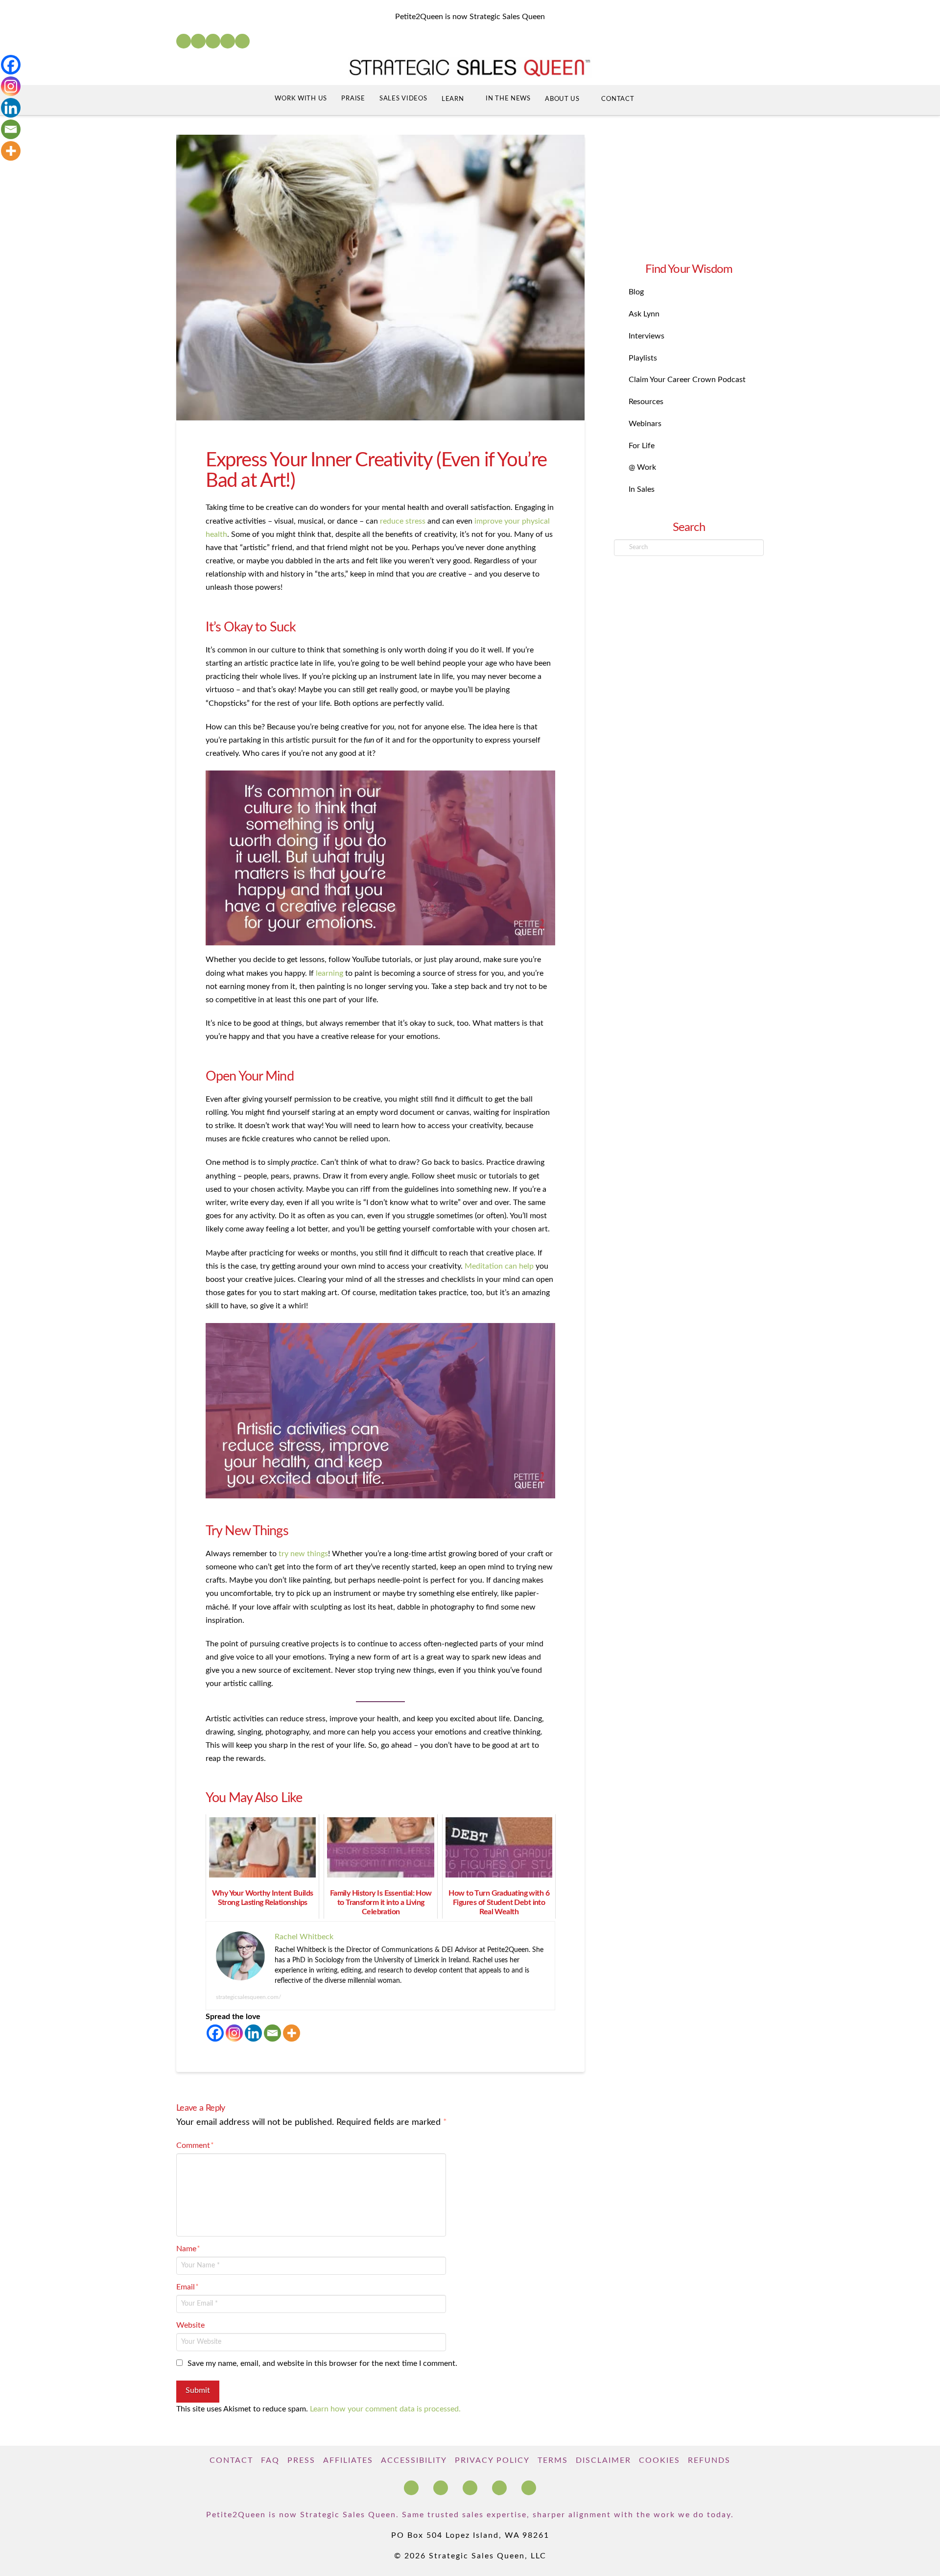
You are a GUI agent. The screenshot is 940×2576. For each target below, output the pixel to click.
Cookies (659, 2460)
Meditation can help (499, 1266)
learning (329, 973)
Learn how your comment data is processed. (385, 2409)
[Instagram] (228, 41)
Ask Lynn (644, 314)
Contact (231, 2460)
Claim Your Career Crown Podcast (687, 380)
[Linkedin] (253, 2033)
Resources (646, 402)
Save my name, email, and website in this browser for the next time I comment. (322, 2363)
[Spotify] (242, 41)
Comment (195, 2145)
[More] (292, 2033)
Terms (553, 2460)
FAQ (270, 2460)
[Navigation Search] (660, 100)
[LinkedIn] (198, 41)
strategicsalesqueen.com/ (248, 1997)
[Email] (272, 2033)
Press (301, 2460)
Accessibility (414, 2460)
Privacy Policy (492, 2460)
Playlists (643, 358)
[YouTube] (213, 41)
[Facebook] (184, 41)
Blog (636, 292)
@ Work (642, 467)
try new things (303, 1554)
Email (188, 2287)
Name (188, 2249)
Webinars (645, 424)
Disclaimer (603, 2460)
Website (190, 2325)
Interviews (646, 336)
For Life (642, 446)
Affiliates (348, 2460)
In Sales (642, 489)
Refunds (709, 2460)
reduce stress (403, 521)
